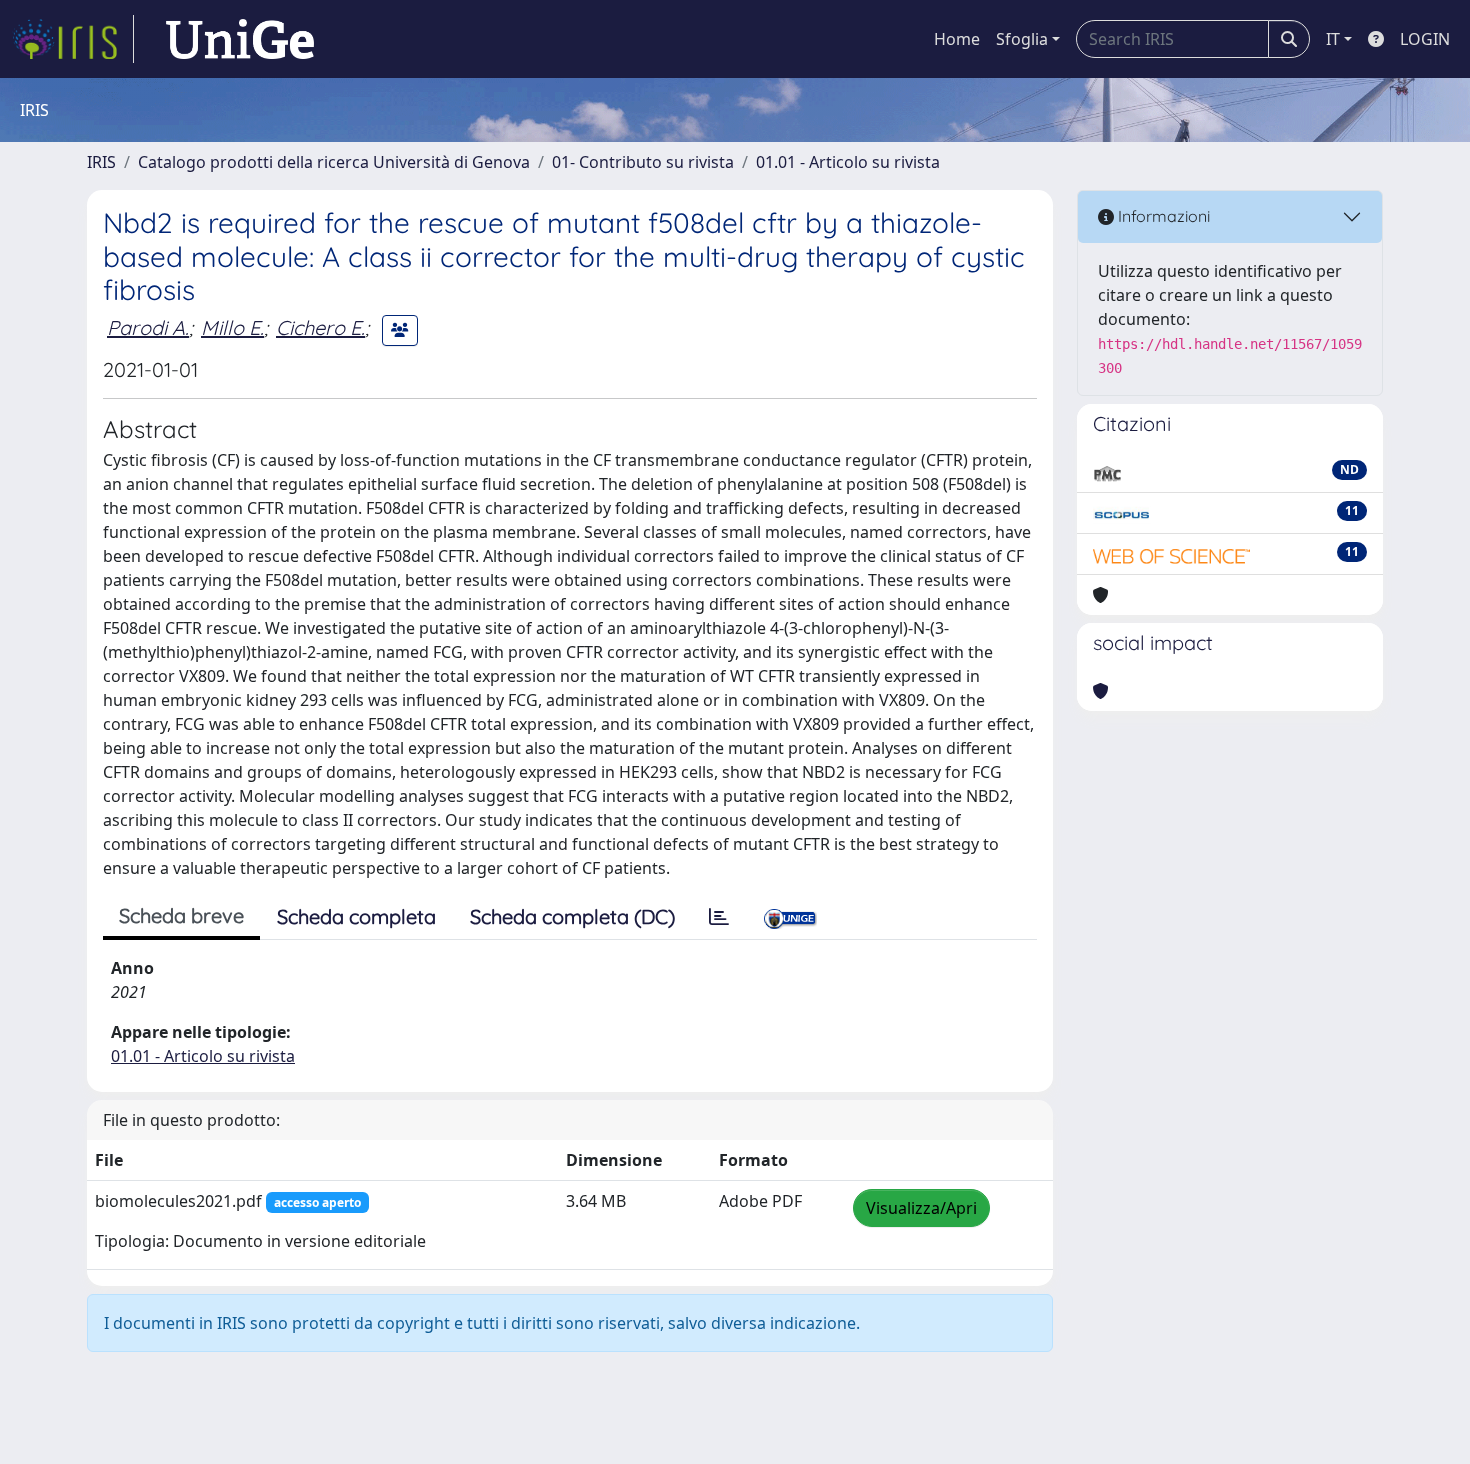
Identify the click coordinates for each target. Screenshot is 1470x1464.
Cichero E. (320, 327)
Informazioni (1162, 216)
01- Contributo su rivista (643, 162)
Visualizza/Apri (921, 1208)
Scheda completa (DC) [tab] (572, 916)
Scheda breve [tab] (181, 915)
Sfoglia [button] (1022, 39)
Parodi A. (148, 327)
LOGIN (1425, 39)
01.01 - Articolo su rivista (848, 162)
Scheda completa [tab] (356, 916)
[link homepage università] (240, 39)
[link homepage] (73, 39)
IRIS (101, 162)
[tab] (719, 917)
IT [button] (1333, 39)
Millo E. (232, 327)
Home (957, 39)
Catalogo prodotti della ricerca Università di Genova (334, 162)
